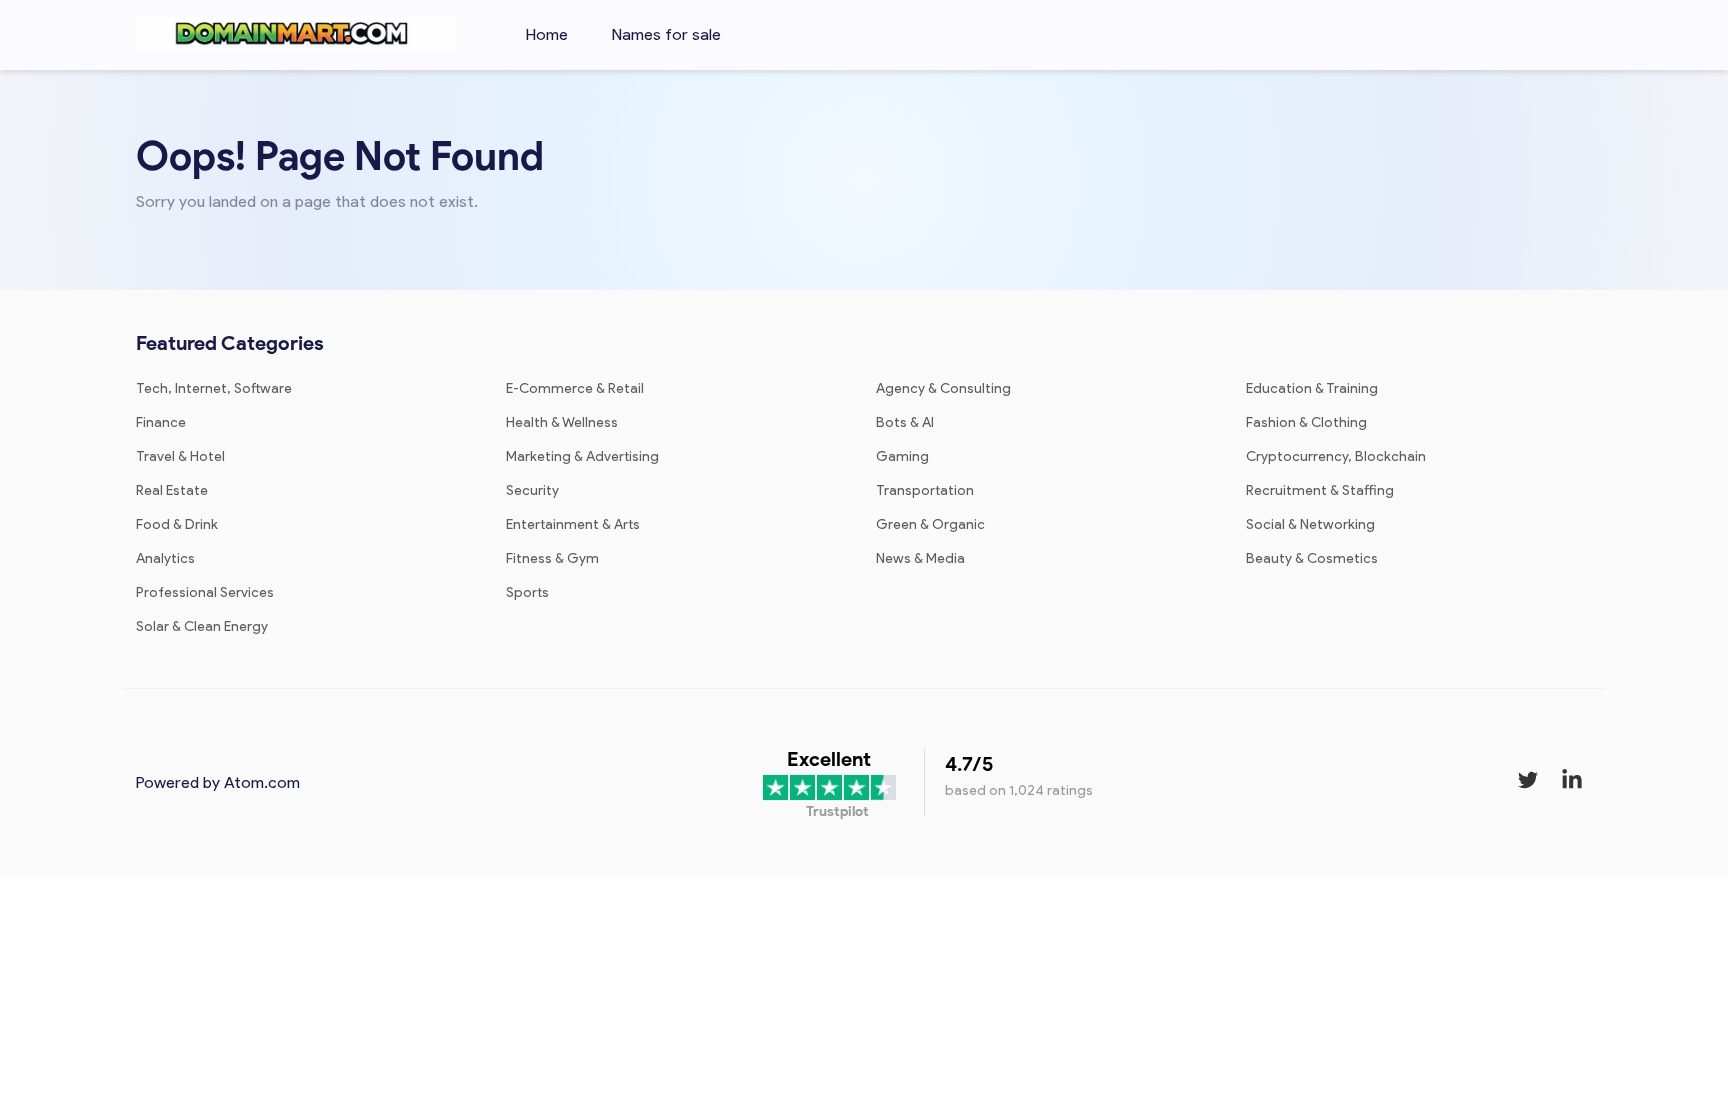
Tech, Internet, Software (214, 388)
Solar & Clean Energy (202, 626)
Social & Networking (1310, 524)
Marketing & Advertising (582, 456)
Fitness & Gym (552, 558)
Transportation (925, 490)
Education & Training (1312, 388)
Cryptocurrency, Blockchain (1336, 456)
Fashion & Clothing (1306, 422)
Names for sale (666, 34)
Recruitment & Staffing (1320, 490)
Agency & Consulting (943, 388)
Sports (527, 592)
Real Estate (172, 490)
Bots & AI (905, 422)
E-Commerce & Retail (575, 388)
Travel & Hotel (180, 456)
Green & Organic (930, 524)
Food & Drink (177, 524)
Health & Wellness (562, 422)
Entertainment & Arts (573, 524)
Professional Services (205, 592)
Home (547, 34)
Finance (161, 422)
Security (532, 490)
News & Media (920, 558)
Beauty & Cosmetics (1312, 558)
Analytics (165, 558)
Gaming (902, 456)
